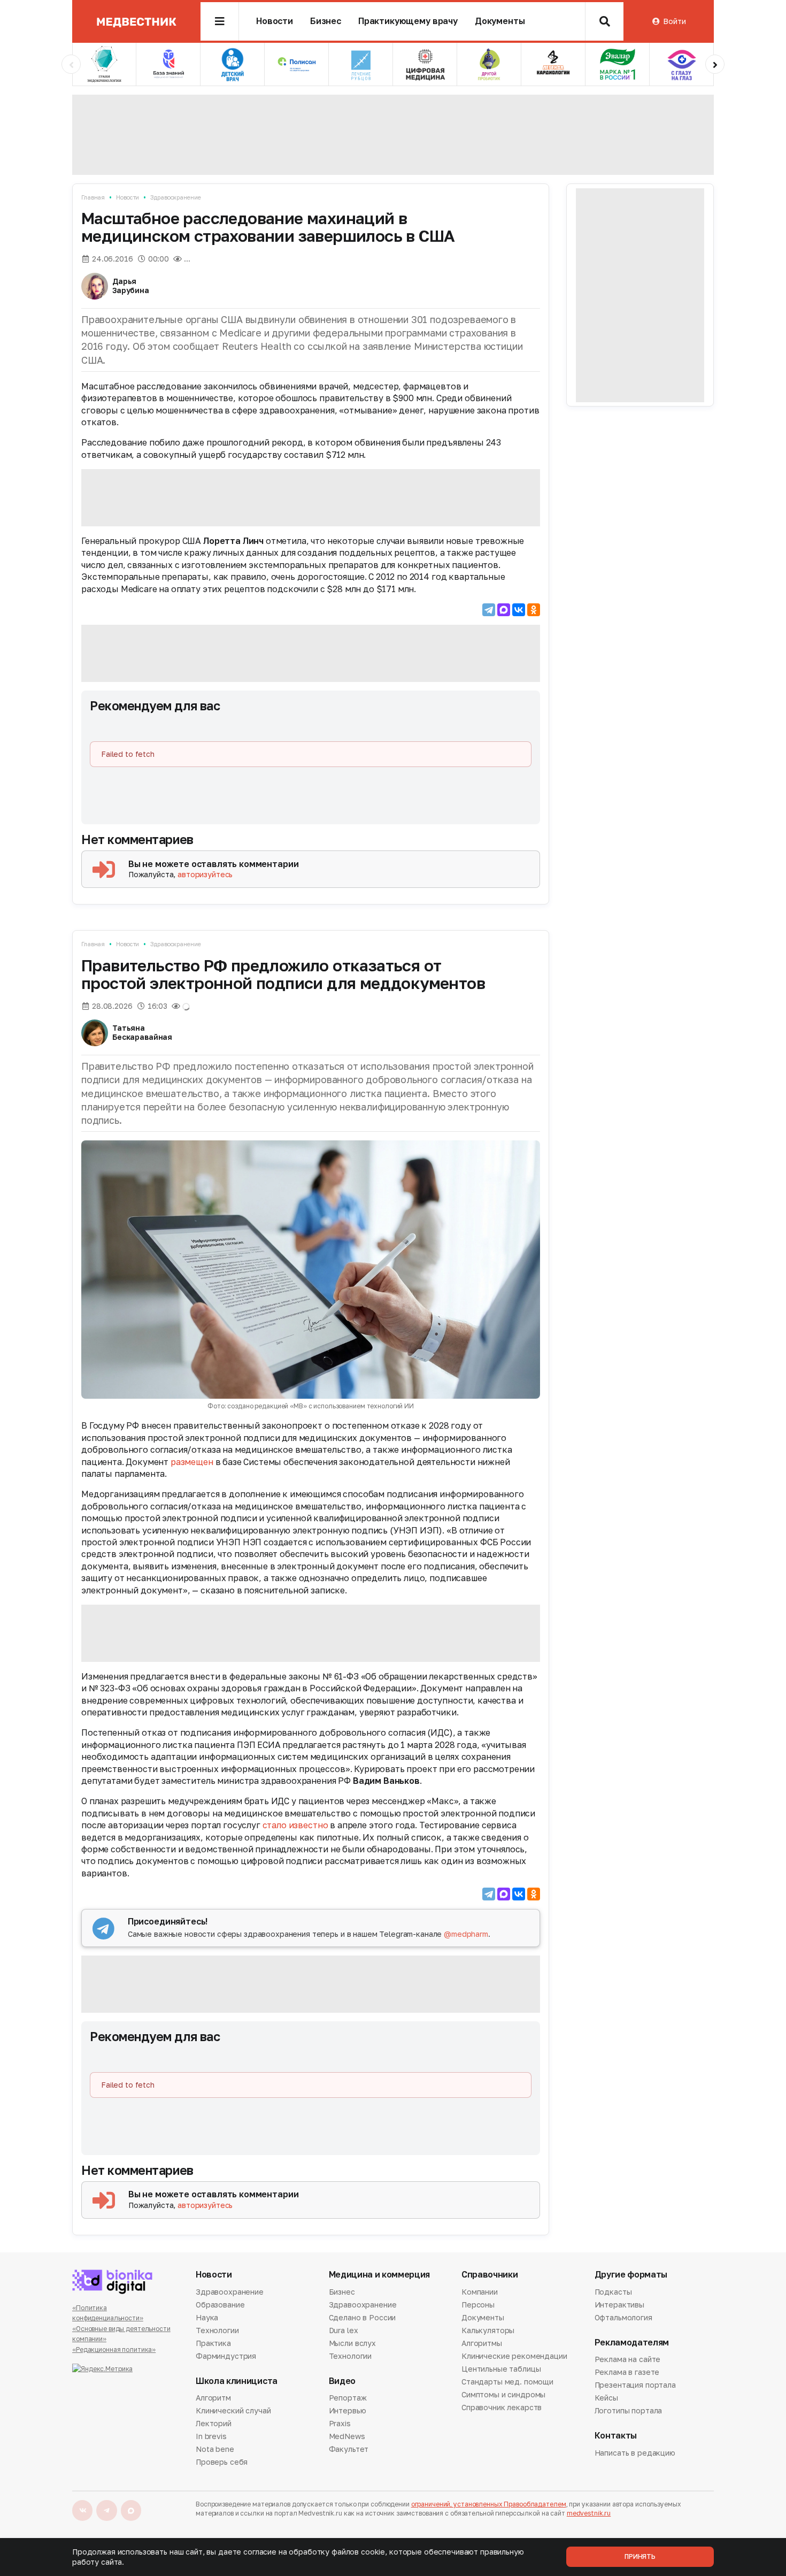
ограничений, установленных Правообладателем (489, 2504)
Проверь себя (222, 2462)
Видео (342, 2381)
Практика (213, 2343)
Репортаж (348, 2398)
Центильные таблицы (501, 2369)
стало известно (295, 1825)
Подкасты (613, 2293)
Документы (500, 21)
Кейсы (606, 2398)
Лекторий (214, 2423)
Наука (207, 2317)
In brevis (211, 2436)
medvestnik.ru (589, 2513)
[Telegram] (489, 610)
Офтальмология (623, 2317)
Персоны (478, 2305)
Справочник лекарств (502, 2407)
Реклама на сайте (628, 2360)
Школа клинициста (237, 2381)
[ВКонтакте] (519, 610)
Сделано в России (363, 2317)
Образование (220, 2305)
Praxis (340, 2423)
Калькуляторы (488, 2330)
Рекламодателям (632, 2343)
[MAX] (504, 610)
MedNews (347, 2436)
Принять (640, 2556)
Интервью (348, 2410)
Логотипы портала (629, 2410)
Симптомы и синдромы (503, 2394)
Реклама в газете (627, 2372)
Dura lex (344, 2330)
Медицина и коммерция (380, 2275)
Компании (480, 2293)
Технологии (217, 2330)
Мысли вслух (352, 2343)
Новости (275, 21)
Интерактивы (619, 2305)
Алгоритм (213, 2398)
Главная (93, 197)
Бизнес (326, 21)
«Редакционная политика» (114, 2349)
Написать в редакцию (635, 2454)
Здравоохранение (175, 197)
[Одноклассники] (534, 610)
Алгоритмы (482, 2343)
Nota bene (215, 2449)
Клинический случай (233, 2410)
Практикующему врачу (408, 21)
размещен (192, 1462)
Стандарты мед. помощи (507, 2382)
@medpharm (466, 1934)
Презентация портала (635, 2385)
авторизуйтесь (205, 874)
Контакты (616, 2436)
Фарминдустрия (226, 2356)
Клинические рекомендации (514, 2356)
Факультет (349, 2449)
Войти (674, 21)
